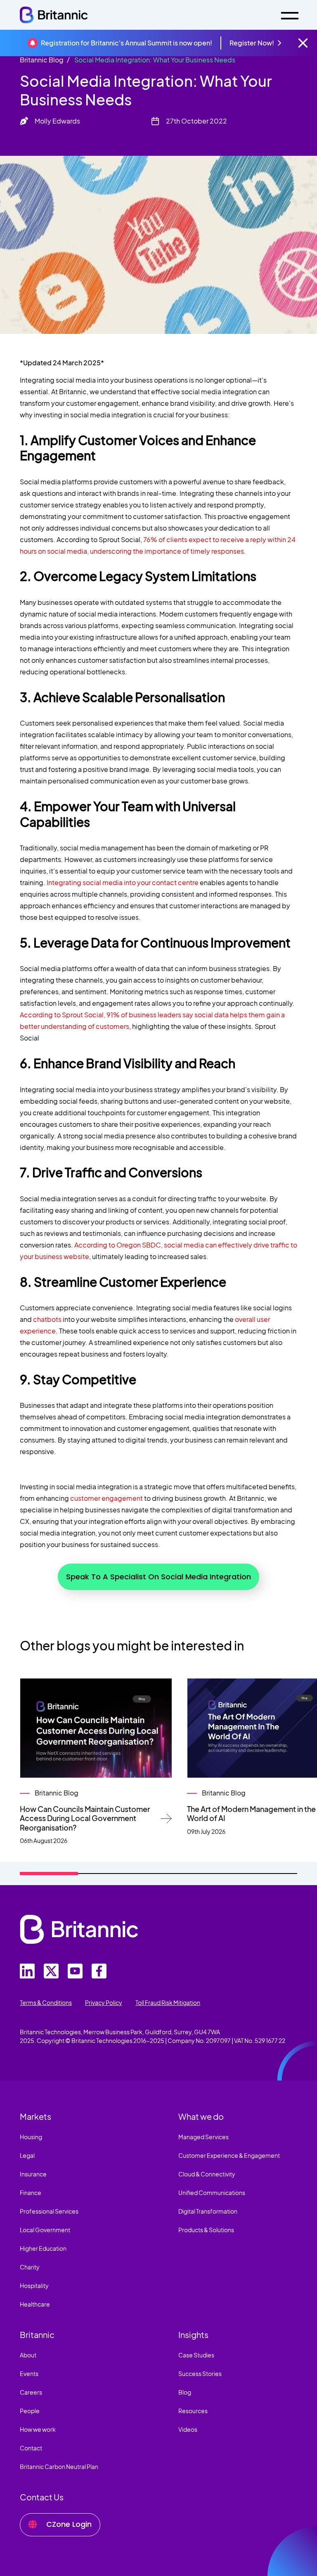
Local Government (45, 2230)
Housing (31, 2137)
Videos (188, 2429)
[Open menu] (290, 15)
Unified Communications (212, 2193)
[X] (51, 1971)
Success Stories (200, 2374)
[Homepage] (54, 15)
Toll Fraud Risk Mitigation (168, 2002)
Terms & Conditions (46, 2002)
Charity (30, 2267)
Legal (27, 2155)
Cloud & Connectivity (207, 2174)
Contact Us (42, 2497)
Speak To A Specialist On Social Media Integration (158, 1577)
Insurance (33, 2174)
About (28, 2355)
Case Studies (196, 2355)
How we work (38, 2429)
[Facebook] (99, 1971)
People (30, 2411)
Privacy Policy (104, 2002)
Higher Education (43, 2248)
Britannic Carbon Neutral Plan (59, 2466)
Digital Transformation (208, 2211)
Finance (31, 2193)
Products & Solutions (206, 2230)
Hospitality (34, 2286)
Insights (193, 2334)
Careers (31, 2392)
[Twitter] (27, 1971)
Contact (31, 2448)
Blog (185, 2392)
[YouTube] (75, 1971)
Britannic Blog (42, 60)
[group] (96, 1762)
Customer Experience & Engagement (229, 2155)
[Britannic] (79, 1929)
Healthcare (35, 2304)
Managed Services (203, 2137)
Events (29, 2374)
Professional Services (49, 2211)
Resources (193, 2411)
